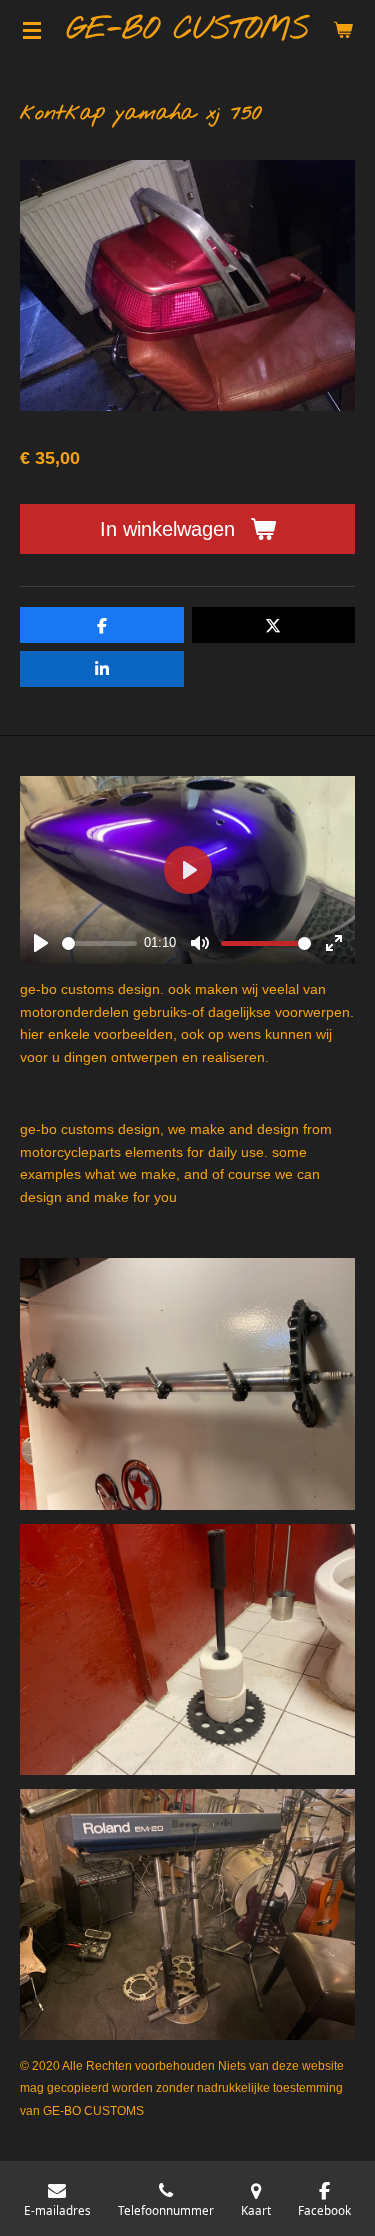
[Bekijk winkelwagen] (343, 30)
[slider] (99, 943)
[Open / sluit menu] (32, 30)
